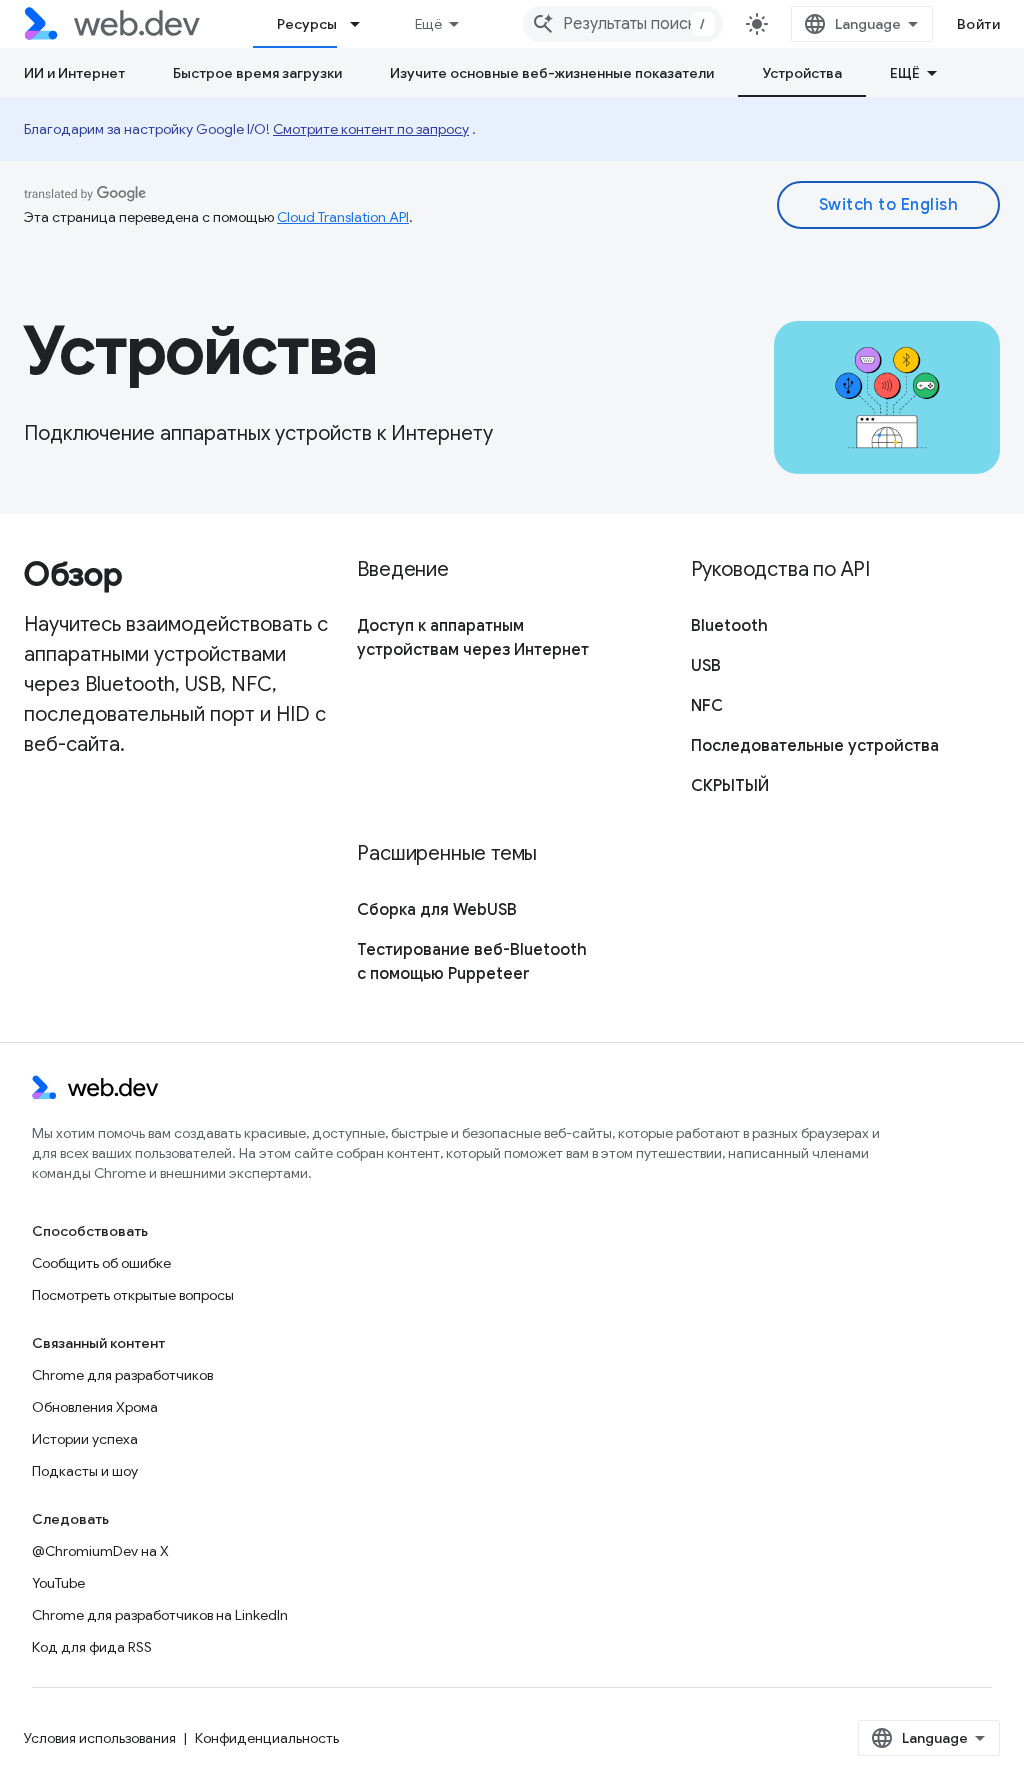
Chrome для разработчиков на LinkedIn (160, 1615)
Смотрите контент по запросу (371, 129)
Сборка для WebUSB (437, 910)
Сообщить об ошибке (101, 1263)
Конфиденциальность (267, 1738)
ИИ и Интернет (74, 73)
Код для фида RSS (92, 1647)
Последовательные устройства (815, 746)
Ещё (428, 24)
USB (706, 666)
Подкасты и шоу (85, 1471)
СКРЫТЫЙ (730, 786)
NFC (707, 706)
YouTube (58, 1583)
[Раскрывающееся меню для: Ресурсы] (364, 24)
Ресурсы (307, 24)
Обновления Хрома (95, 1407)
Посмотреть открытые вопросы (133, 1295)
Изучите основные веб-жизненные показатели (552, 73)
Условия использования (100, 1738)
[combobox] (623, 24)
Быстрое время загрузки (257, 73)
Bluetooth (729, 626)
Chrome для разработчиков (122, 1375)
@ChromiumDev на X (100, 1551)
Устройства (802, 73)
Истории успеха (85, 1439)
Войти (979, 24)
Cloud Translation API (343, 217)
